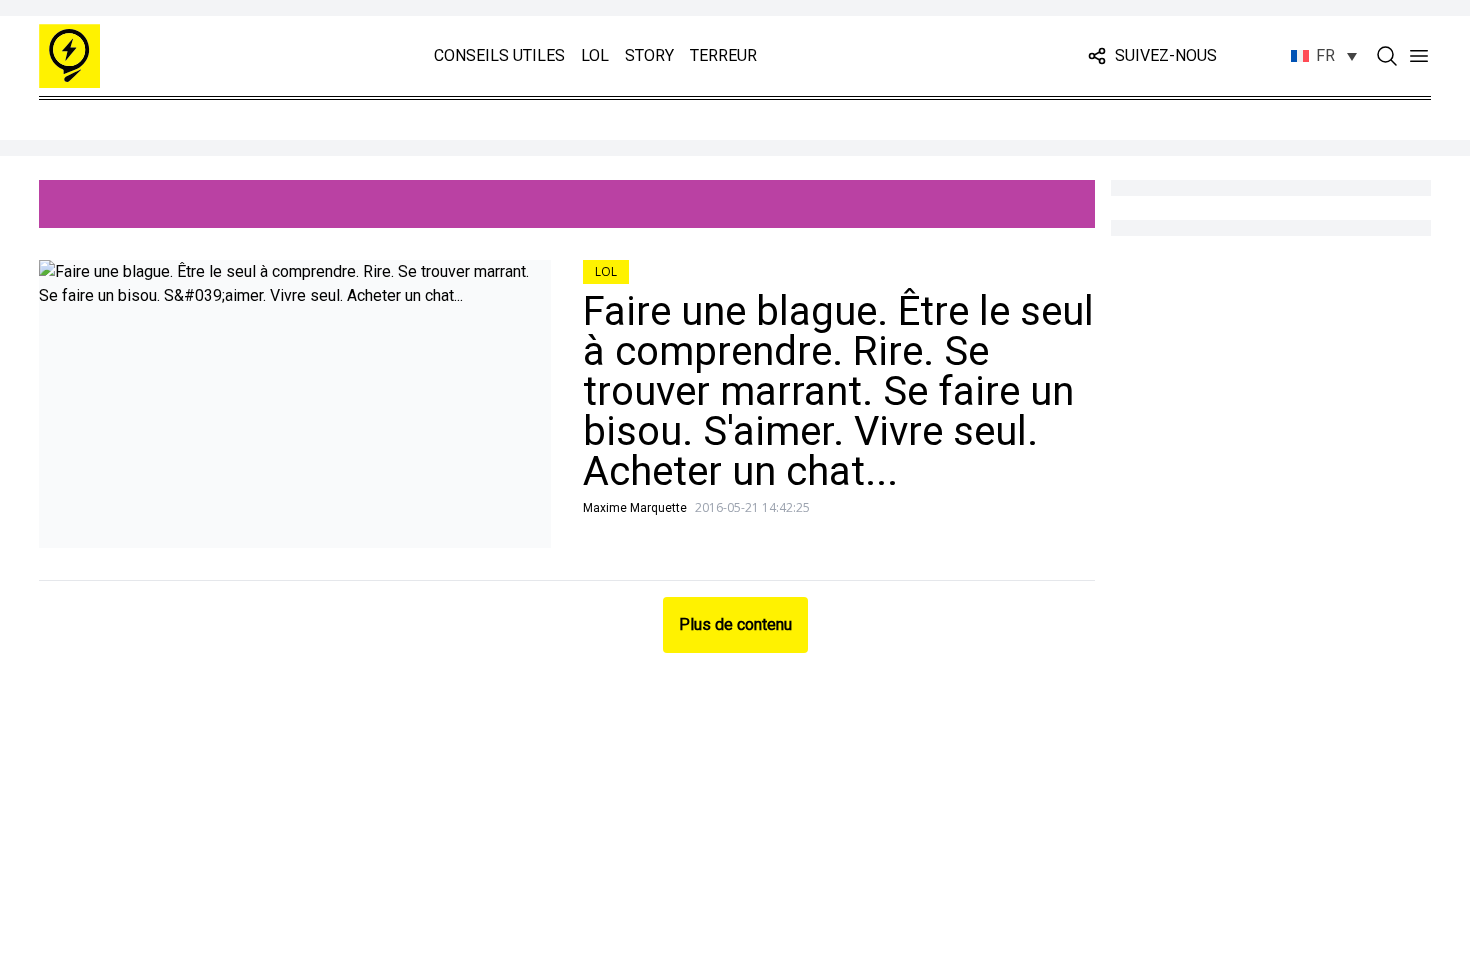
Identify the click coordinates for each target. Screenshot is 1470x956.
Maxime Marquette (635, 508)
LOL (595, 55)
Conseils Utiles (499, 55)
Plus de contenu (735, 624)
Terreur (723, 55)
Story (649, 55)
